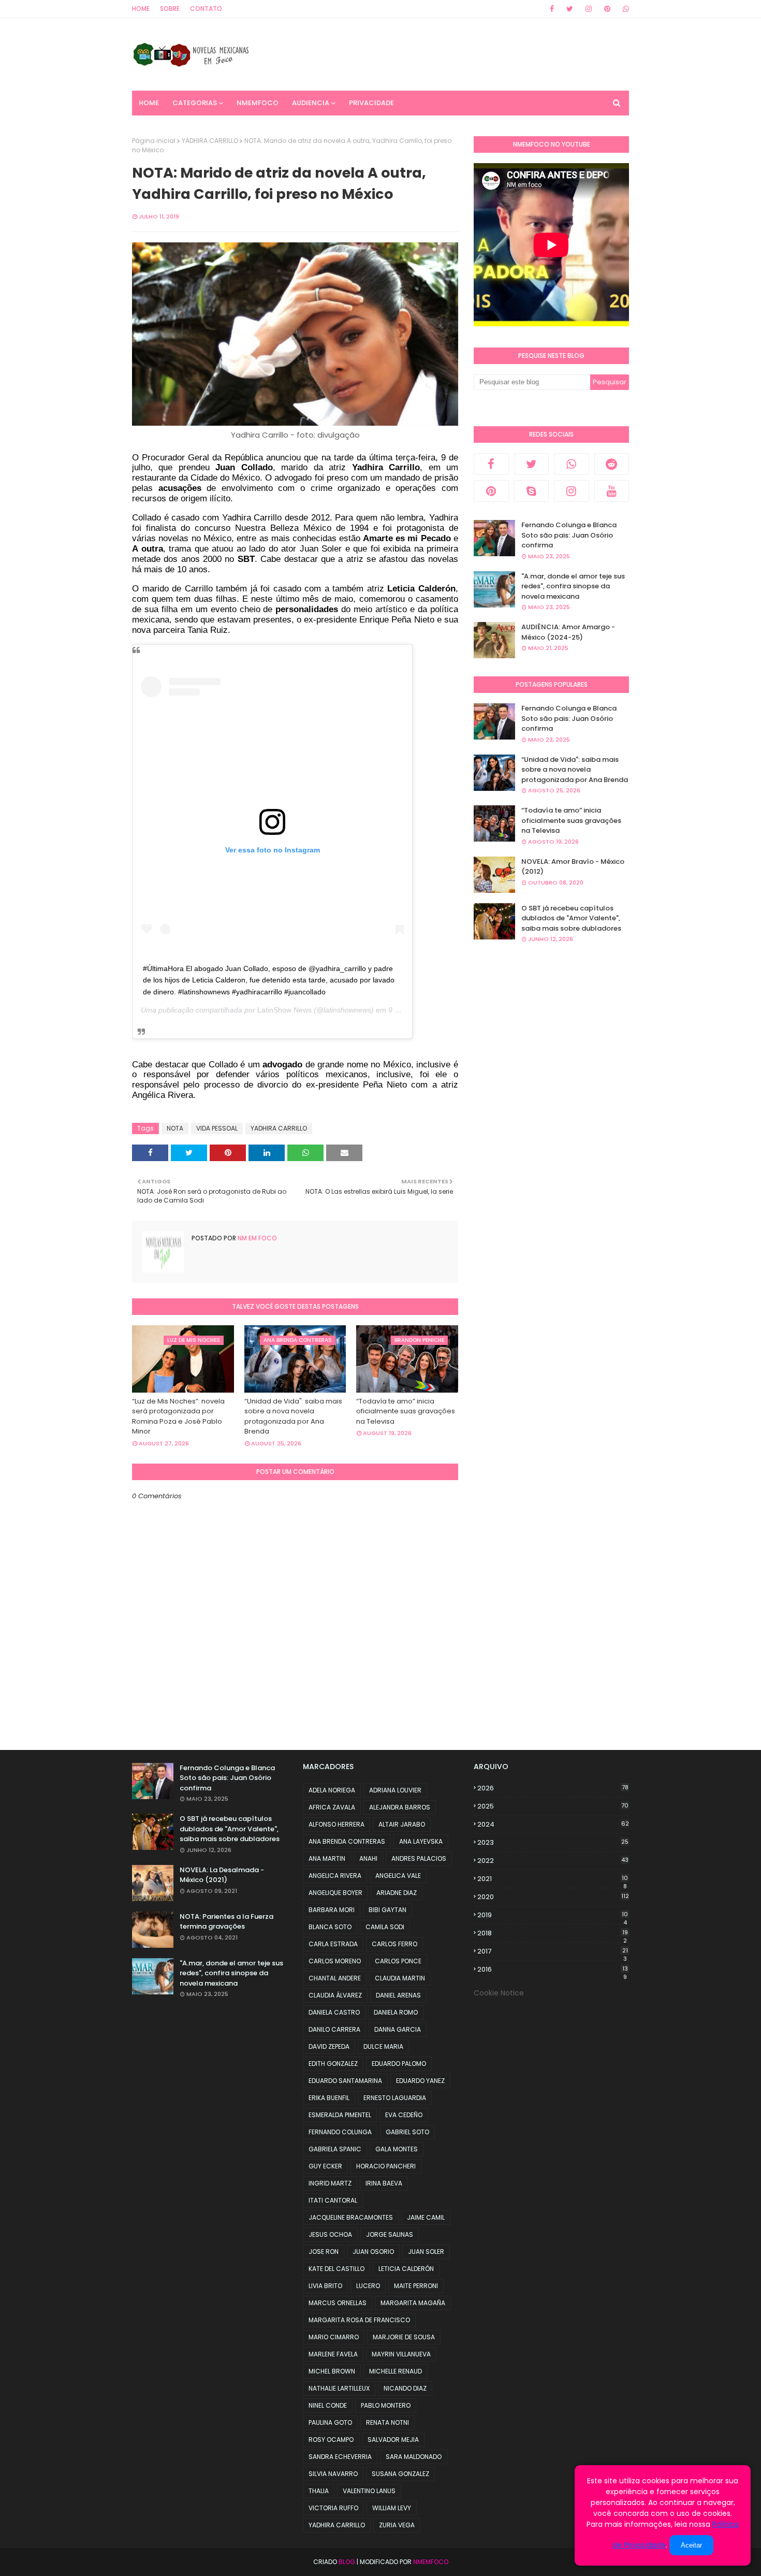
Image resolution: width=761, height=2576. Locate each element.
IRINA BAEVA (384, 2183)
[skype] (532, 491)
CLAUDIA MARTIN (400, 1978)
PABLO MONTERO (386, 2405)
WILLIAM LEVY (392, 2508)
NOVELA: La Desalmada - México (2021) (222, 1875)
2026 (553, 1788)
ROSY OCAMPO (331, 2440)
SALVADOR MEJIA (393, 2440)
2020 (553, 1897)
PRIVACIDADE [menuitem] (371, 103)
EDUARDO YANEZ (420, 2081)
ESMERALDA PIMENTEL (340, 2115)
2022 (553, 1861)
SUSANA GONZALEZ (400, 2474)
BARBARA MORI (332, 1910)
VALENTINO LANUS (369, 2491)
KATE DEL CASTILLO (336, 2269)
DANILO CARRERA (334, 2029)
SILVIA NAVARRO (333, 2474)
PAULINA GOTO (330, 2422)
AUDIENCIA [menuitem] (311, 103)
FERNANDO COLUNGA (340, 2132)
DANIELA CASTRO (334, 2012)
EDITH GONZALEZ (333, 2064)
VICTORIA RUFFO (333, 2508)
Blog (347, 2562)
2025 (553, 1806)
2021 (553, 1879)
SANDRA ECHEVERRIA (340, 2457)
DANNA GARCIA (398, 2029)
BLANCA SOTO (330, 1927)
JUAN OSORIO (373, 2252)
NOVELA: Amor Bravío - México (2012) (573, 867)
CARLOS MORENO (335, 1961)
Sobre (170, 9)
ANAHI (368, 1858)
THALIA (319, 2491)
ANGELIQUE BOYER (335, 1893)
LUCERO (368, 2286)
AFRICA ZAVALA (332, 1807)
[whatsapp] (624, 9)
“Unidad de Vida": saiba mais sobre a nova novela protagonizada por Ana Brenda (293, 1416)
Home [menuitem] (149, 103)
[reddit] (612, 464)
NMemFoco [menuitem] (258, 103)
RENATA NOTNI (387, 2422)
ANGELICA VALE (398, 1876)
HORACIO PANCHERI (386, 2166)
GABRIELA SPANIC (335, 2149)
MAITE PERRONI (416, 2286)
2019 (553, 1915)
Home (141, 9)
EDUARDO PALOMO (399, 2064)
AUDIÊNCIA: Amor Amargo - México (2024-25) (568, 632)
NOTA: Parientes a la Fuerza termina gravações (226, 1922)
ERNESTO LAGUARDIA (395, 2098)
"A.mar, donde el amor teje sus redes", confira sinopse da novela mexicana (573, 586)
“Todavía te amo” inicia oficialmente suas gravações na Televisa (406, 1411)
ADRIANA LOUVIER (395, 1790)
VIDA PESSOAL (217, 1128)
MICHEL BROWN (332, 2371)
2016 (553, 1970)
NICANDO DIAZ (405, 2388)
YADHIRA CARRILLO (210, 141)
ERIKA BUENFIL (329, 2098)
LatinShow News (284, 1010)
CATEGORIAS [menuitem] (195, 103)
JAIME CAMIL (426, 2217)
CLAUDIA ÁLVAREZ (335, 1995)
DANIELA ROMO (396, 2012)
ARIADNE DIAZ (397, 1893)
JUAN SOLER (426, 2252)
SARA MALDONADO (414, 2457)
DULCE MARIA (383, 2046)
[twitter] (570, 9)
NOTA (175, 1128)
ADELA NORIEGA (332, 1790)
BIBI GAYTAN (387, 1910)
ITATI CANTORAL (333, 2200)
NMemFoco (431, 2562)
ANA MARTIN (327, 1858)
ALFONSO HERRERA (336, 1824)
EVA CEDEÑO (404, 2115)
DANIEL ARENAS (398, 1995)
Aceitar (691, 2545)
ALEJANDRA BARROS (400, 1807)
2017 (553, 1951)
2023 (553, 1842)
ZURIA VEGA (397, 2525)
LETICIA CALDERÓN (406, 2269)
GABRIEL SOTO (407, 2132)
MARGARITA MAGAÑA (413, 2303)
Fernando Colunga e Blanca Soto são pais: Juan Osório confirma (569, 535)
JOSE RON (324, 2252)
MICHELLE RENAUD (396, 2371)
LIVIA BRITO (325, 2286)
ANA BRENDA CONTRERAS (347, 1841)
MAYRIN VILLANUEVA (401, 2354)
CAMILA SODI (385, 1927)
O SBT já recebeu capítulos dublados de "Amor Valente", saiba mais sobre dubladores (571, 918)
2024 (553, 1824)
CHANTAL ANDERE (335, 1978)
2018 (553, 1933)
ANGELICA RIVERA (335, 1876)
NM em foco (257, 1238)
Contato (206, 9)
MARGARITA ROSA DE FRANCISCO (359, 2320)
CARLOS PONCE (398, 1961)
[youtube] (612, 491)
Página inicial (154, 141)
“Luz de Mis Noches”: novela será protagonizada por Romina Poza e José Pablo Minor (178, 1416)
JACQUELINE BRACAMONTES (351, 2217)
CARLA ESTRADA (333, 1944)
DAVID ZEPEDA (329, 2046)
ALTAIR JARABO (402, 1824)
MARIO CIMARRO (334, 2337)
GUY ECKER (325, 2166)
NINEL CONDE (328, 2405)
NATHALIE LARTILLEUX (339, 2388)
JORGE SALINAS (390, 2234)
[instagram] (589, 9)
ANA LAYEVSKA (421, 1841)
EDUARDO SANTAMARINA (345, 2081)
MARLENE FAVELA (333, 2354)
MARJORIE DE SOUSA (404, 2337)
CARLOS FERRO (394, 1944)
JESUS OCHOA (330, 2234)
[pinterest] (607, 9)
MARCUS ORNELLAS (338, 2303)
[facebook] (552, 9)
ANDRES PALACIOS (419, 1858)
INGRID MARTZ (330, 2183)
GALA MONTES (397, 2149)
